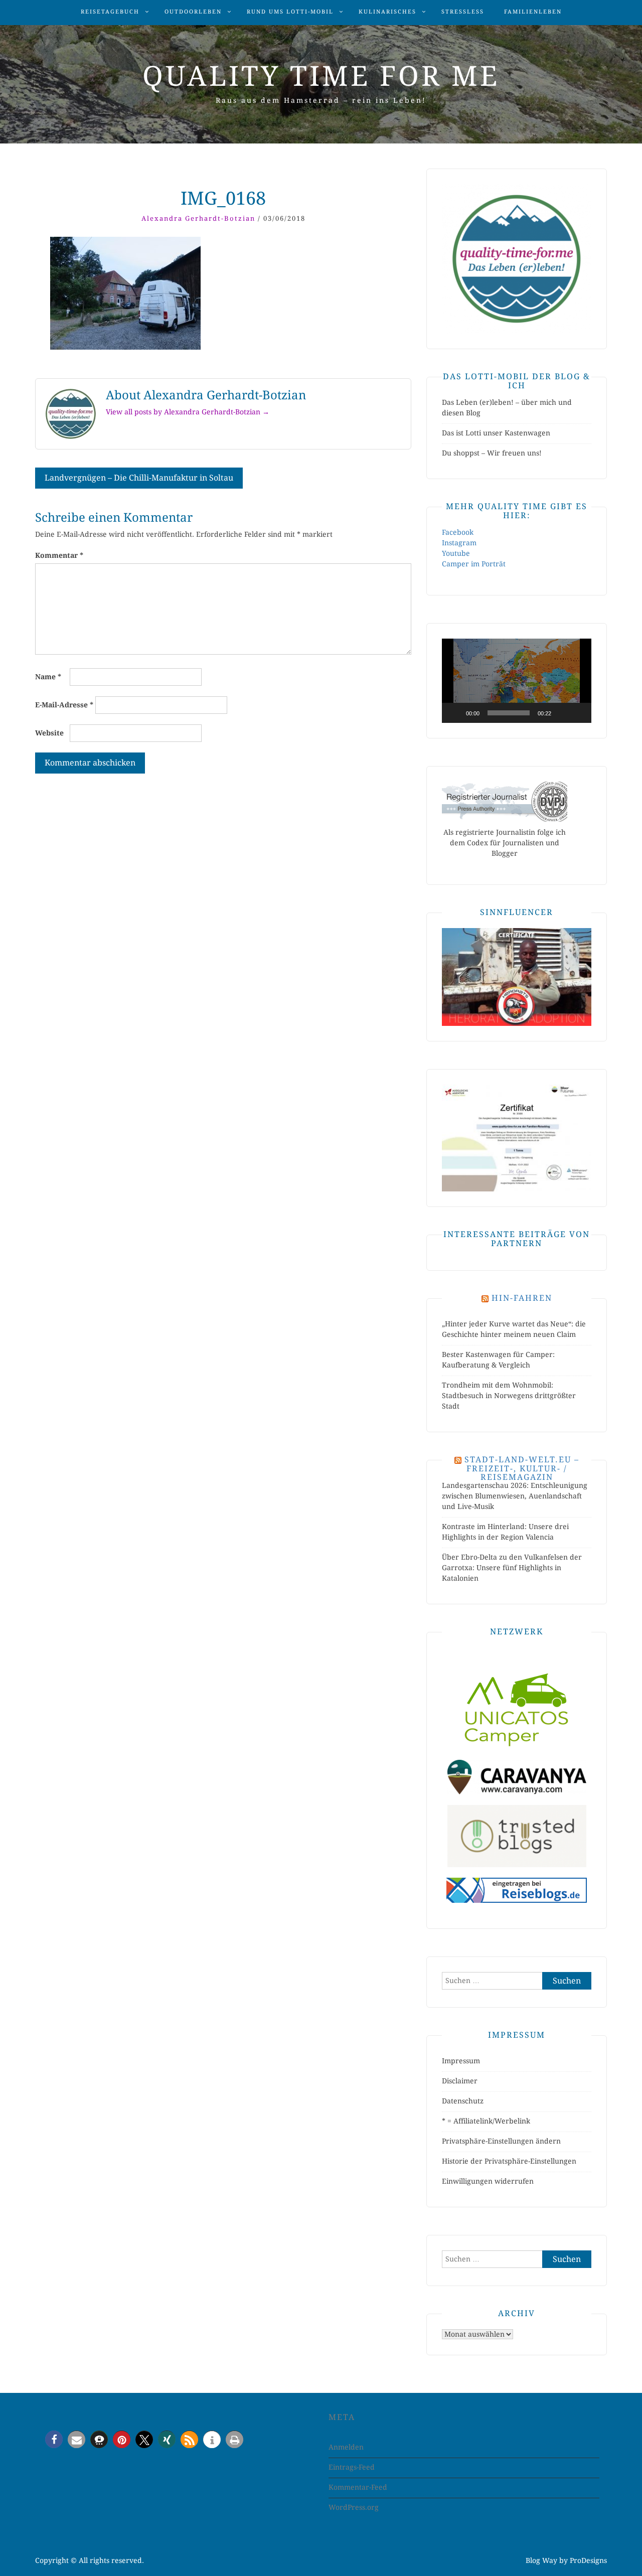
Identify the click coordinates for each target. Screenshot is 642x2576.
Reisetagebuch (110, 12)
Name (48, 677)
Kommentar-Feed (358, 2487)
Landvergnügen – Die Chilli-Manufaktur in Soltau (139, 478)
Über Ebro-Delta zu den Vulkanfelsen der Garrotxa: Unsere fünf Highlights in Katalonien (512, 1568)
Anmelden (346, 2447)
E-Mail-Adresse (64, 705)
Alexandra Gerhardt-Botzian (198, 218)
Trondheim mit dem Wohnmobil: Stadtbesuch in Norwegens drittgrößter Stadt (509, 1396)
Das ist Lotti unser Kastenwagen (496, 433)
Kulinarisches (387, 12)
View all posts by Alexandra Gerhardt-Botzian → (188, 412)
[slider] (509, 713)
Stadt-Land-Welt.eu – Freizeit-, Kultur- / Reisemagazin (522, 1468)
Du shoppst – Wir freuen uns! (492, 453)
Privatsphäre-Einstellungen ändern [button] (501, 2141)
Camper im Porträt (474, 564)
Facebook (458, 532)
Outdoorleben (193, 12)
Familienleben (533, 12)
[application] (517, 681)
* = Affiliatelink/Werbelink (486, 2121)
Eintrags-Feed (352, 2467)
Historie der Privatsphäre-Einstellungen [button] (509, 2161)
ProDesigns (588, 2560)
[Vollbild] (578, 713)
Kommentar (59, 555)
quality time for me (321, 76)
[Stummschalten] (562, 713)
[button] (517, 681)
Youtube (456, 553)
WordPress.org (354, 2507)
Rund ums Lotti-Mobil (290, 12)
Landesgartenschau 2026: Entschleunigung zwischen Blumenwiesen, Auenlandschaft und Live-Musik (515, 1496)
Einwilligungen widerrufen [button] (488, 2181)
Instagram (459, 543)
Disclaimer (460, 2081)
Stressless (463, 12)
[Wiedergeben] (455, 713)
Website (49, 733)
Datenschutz (463, 2101)
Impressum (461, 2061)
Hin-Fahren (522, 1298)
